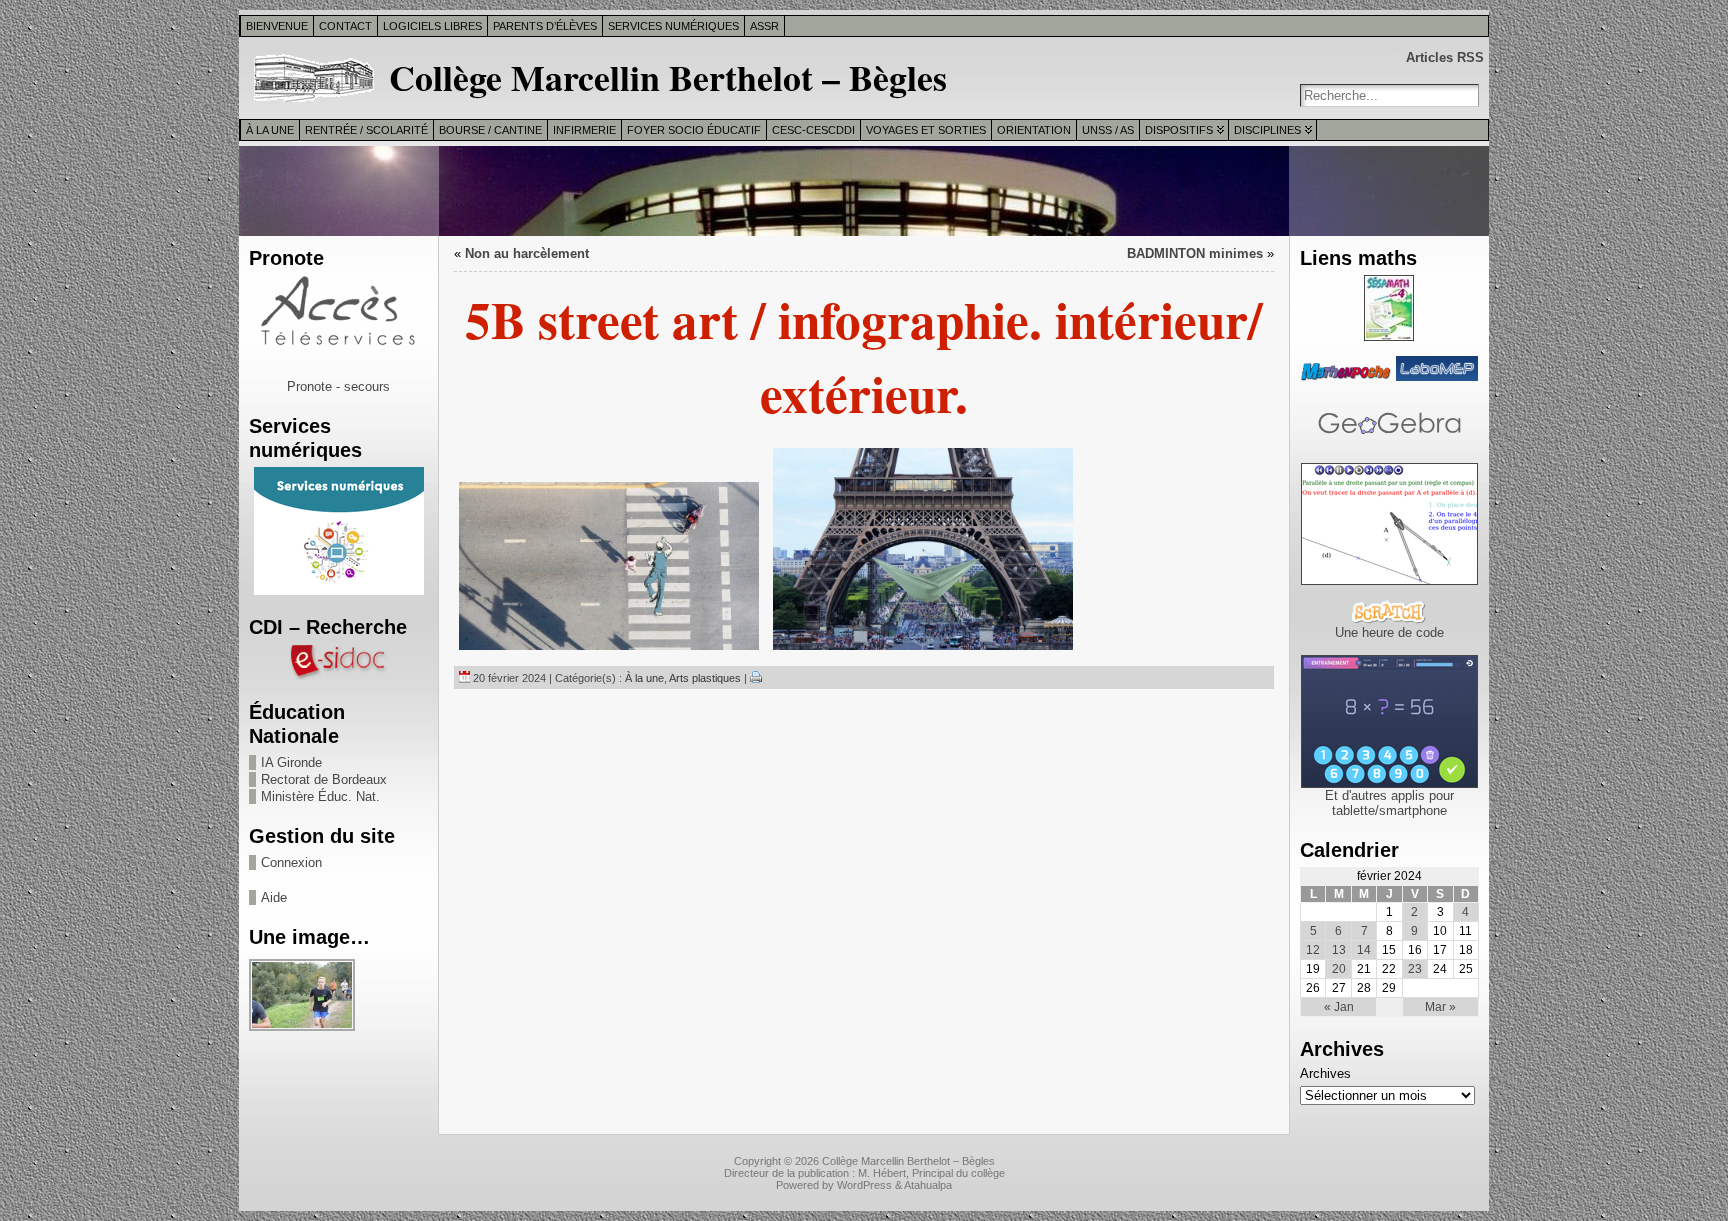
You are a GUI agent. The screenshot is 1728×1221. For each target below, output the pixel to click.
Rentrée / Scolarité (366, 130)
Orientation (1034, 130)
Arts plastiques (705, 678)
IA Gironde (291, 762)
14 (1364, 950)
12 (1313, 950)
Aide (274, 897)
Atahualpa (928, 1185)
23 (1415, 969)
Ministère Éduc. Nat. (320, 796)
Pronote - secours (338, 386)
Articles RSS (1445, 57)
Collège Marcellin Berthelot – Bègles (668, 77)
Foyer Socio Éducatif (694, 130)
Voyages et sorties (926, 130)
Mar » (1440, 1007)
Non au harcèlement (527, 253)
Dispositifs (1179, 130)
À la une (270, 130)
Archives (1325, 1073)
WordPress (864, 1185)
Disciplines (1267, 130)
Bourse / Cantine (490, 130)
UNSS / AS (1108, 130)
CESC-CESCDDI (813, 130)
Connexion (291, 862)
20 (1339, 969)
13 (1339, 950)
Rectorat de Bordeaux (324, 779)
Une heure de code (1389, 632)
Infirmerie (584, 130)
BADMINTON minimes (1195, 253)
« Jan (1339, 1007)
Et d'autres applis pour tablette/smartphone (1389, 803)
